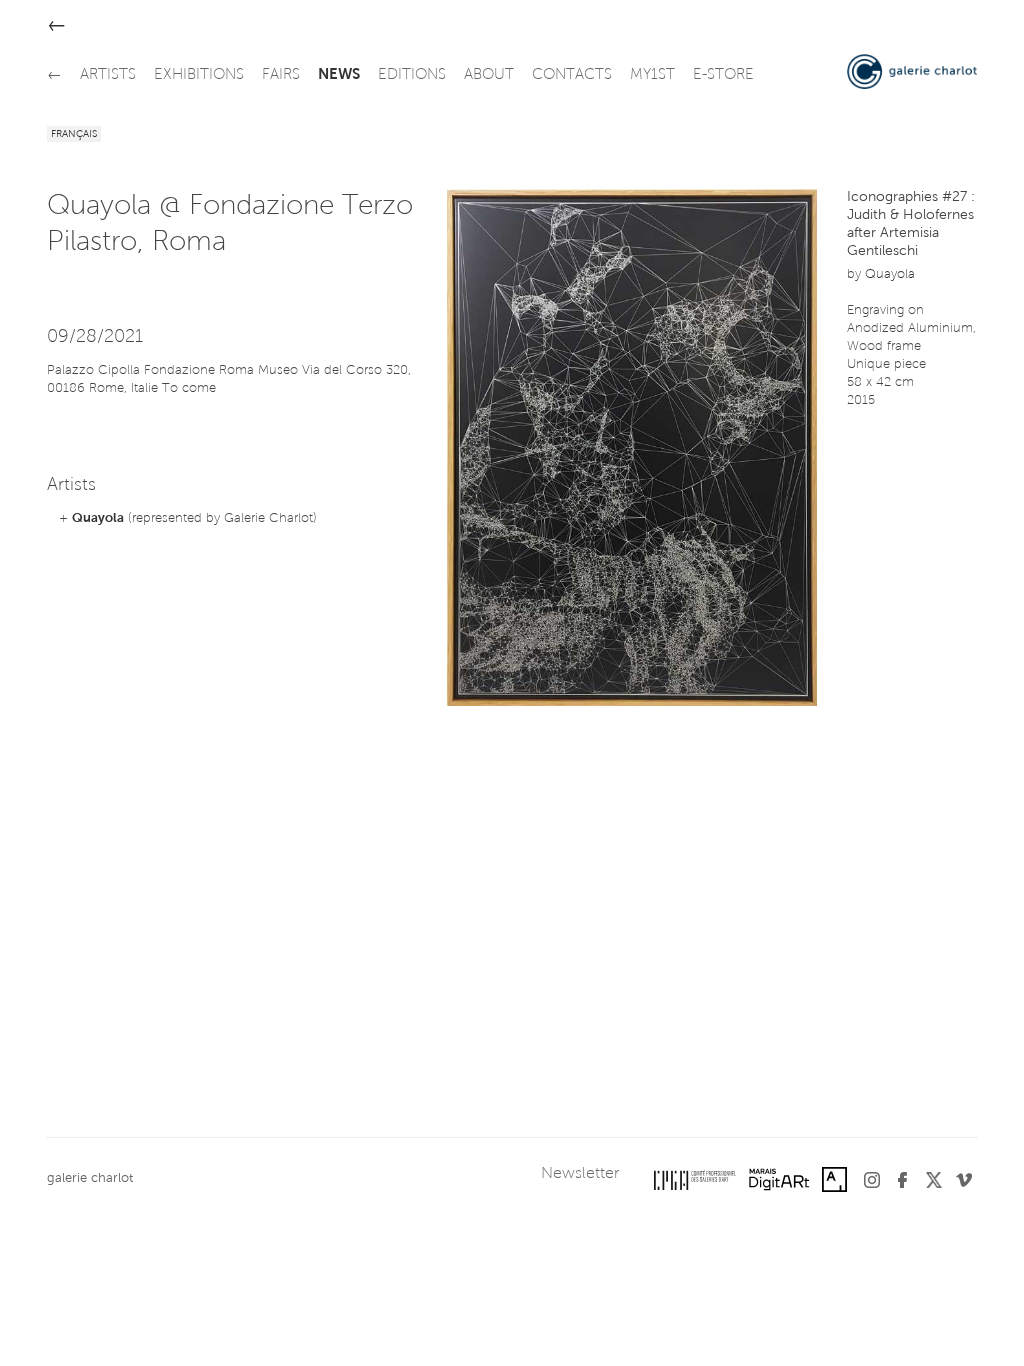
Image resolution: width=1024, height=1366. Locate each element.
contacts (572, 75)
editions (412, 75)
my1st (652, 75)
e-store (723, 75)
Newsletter (580, 1174)
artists (108, 75)
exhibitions (199, 75)
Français (74, 135)
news (339, 75)
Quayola (98, 518)
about (489, 75)
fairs (281, 75)
